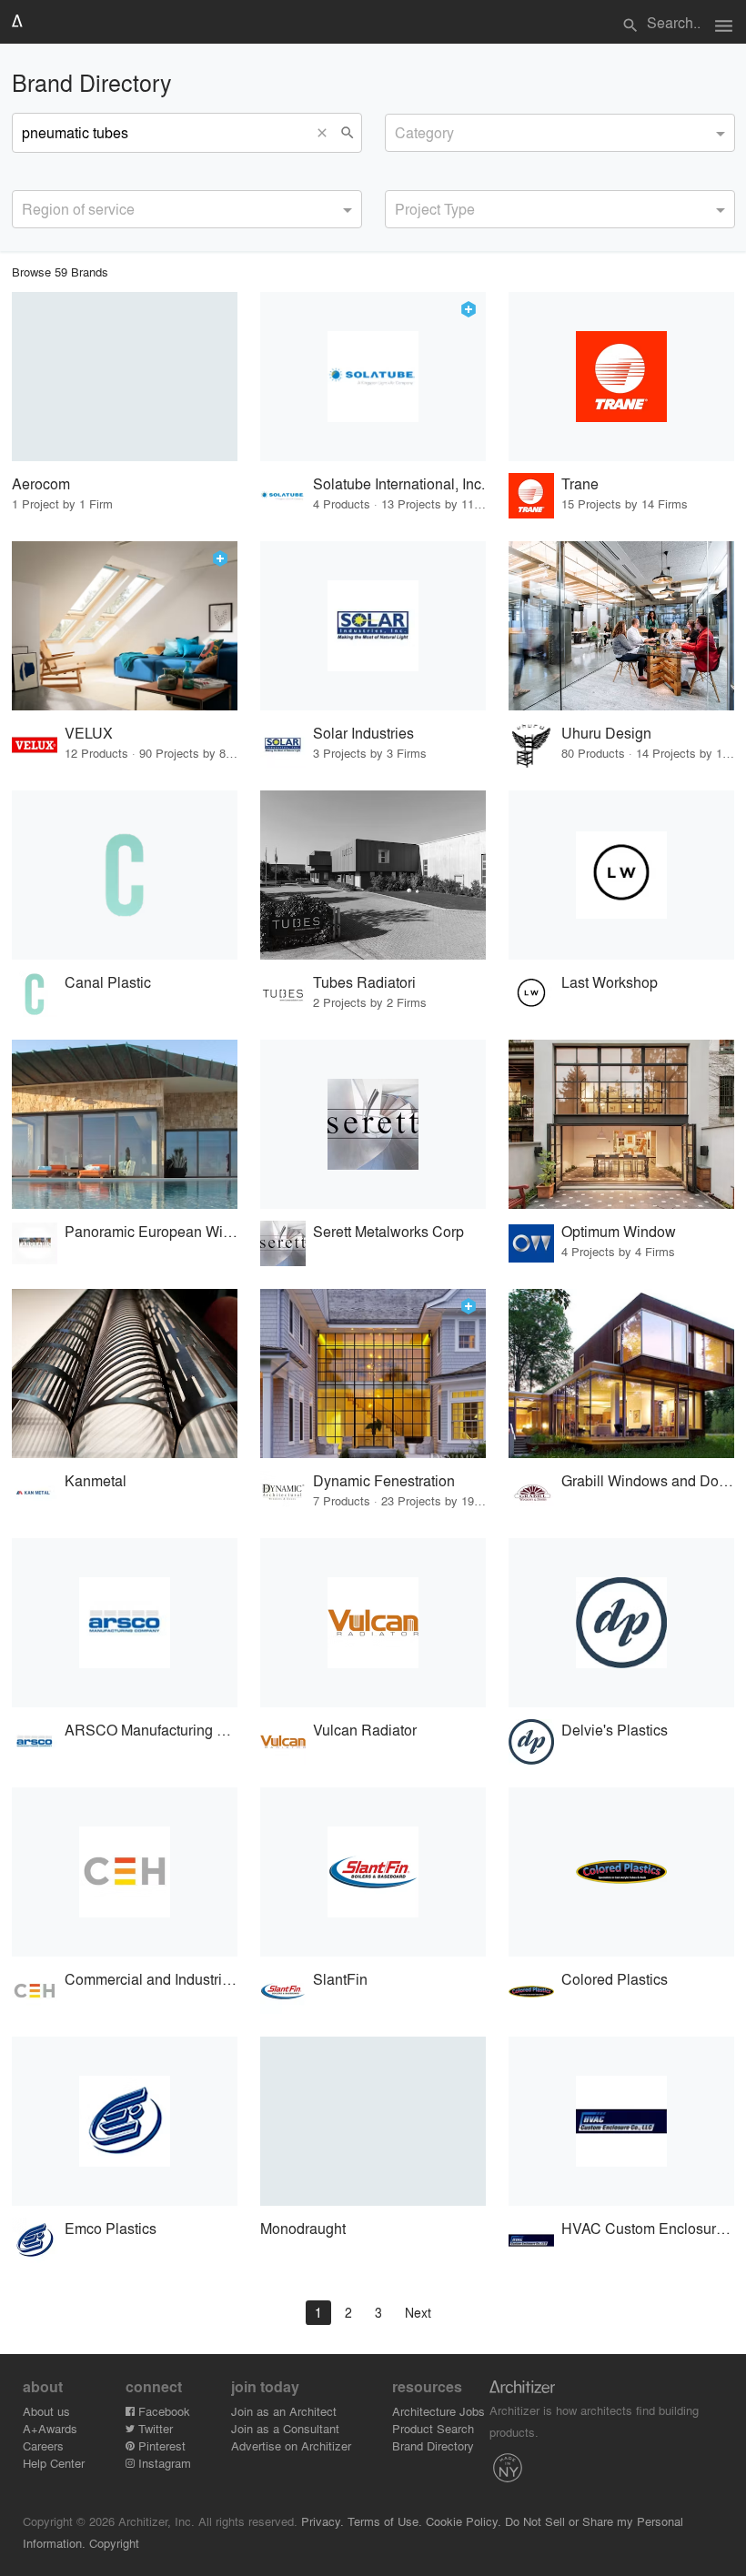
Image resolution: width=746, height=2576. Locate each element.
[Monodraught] (373, 2121)
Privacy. (323, 2521)
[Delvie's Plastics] (621, 1623)
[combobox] (560, 133)
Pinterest (160, 2445)
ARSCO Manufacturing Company (151, 1730)
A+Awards (50, 2428)
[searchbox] (400, 130)
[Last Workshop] (621, 875)
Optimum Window (619, 1231)
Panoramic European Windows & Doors (151, 1231)
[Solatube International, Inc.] (373, 377)
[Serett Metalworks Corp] (373, 1124)
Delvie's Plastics (615, 1730)
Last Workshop (610, 982)
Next (418, 2312)
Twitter (154, 2428)
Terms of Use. (385, 2521)
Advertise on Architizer (291, 2445)
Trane (580, 483)
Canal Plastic (108, 982)
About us (46, 2411)
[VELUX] (125, 626)
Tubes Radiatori (364, 982)
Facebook (162, 2411)
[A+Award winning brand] (469, 309)
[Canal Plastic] (125, 875)
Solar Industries (363, 733)
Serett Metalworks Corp (388, 1231)
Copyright (114, 2543)
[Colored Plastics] (621, 1872)
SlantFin (340, 1979)
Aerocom (41, 483)
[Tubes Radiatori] (373, 875)
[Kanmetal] (125, 1374)
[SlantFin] (373, 1872)
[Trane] (621, 377)
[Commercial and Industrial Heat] (125, 1872)
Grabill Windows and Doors (648, 1480)
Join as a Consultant (285, 2428)
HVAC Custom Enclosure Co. (648, 2228)
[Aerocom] (125, 377)
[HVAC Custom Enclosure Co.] (621, 2121)
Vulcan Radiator (365, 1730)
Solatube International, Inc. (399, 483)
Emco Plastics (111, 2228)
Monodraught (303, 2228)
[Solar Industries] (373, 626)
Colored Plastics (615, 1979)
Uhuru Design (606, 733)
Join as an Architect (284, 2411)
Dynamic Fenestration (384, 1480)
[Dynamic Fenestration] (373, 1374)
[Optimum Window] (621, 1124)
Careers (43, 2445)
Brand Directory (433, 2445)
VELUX (89, 733)
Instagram (163, 2463)
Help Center (54, 2463)
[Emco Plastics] (125, 2121)
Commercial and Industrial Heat (151, 1979)
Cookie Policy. (464, 2521)
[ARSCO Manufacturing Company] (125, 1623)
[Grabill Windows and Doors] (621, 1374)
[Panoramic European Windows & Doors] (125, 1124)
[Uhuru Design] (621, 626)
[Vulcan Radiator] (373, 1623)
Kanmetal (96, 1480)
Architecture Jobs (439, 2411)
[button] (327, 133)
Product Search (433, 2428)
